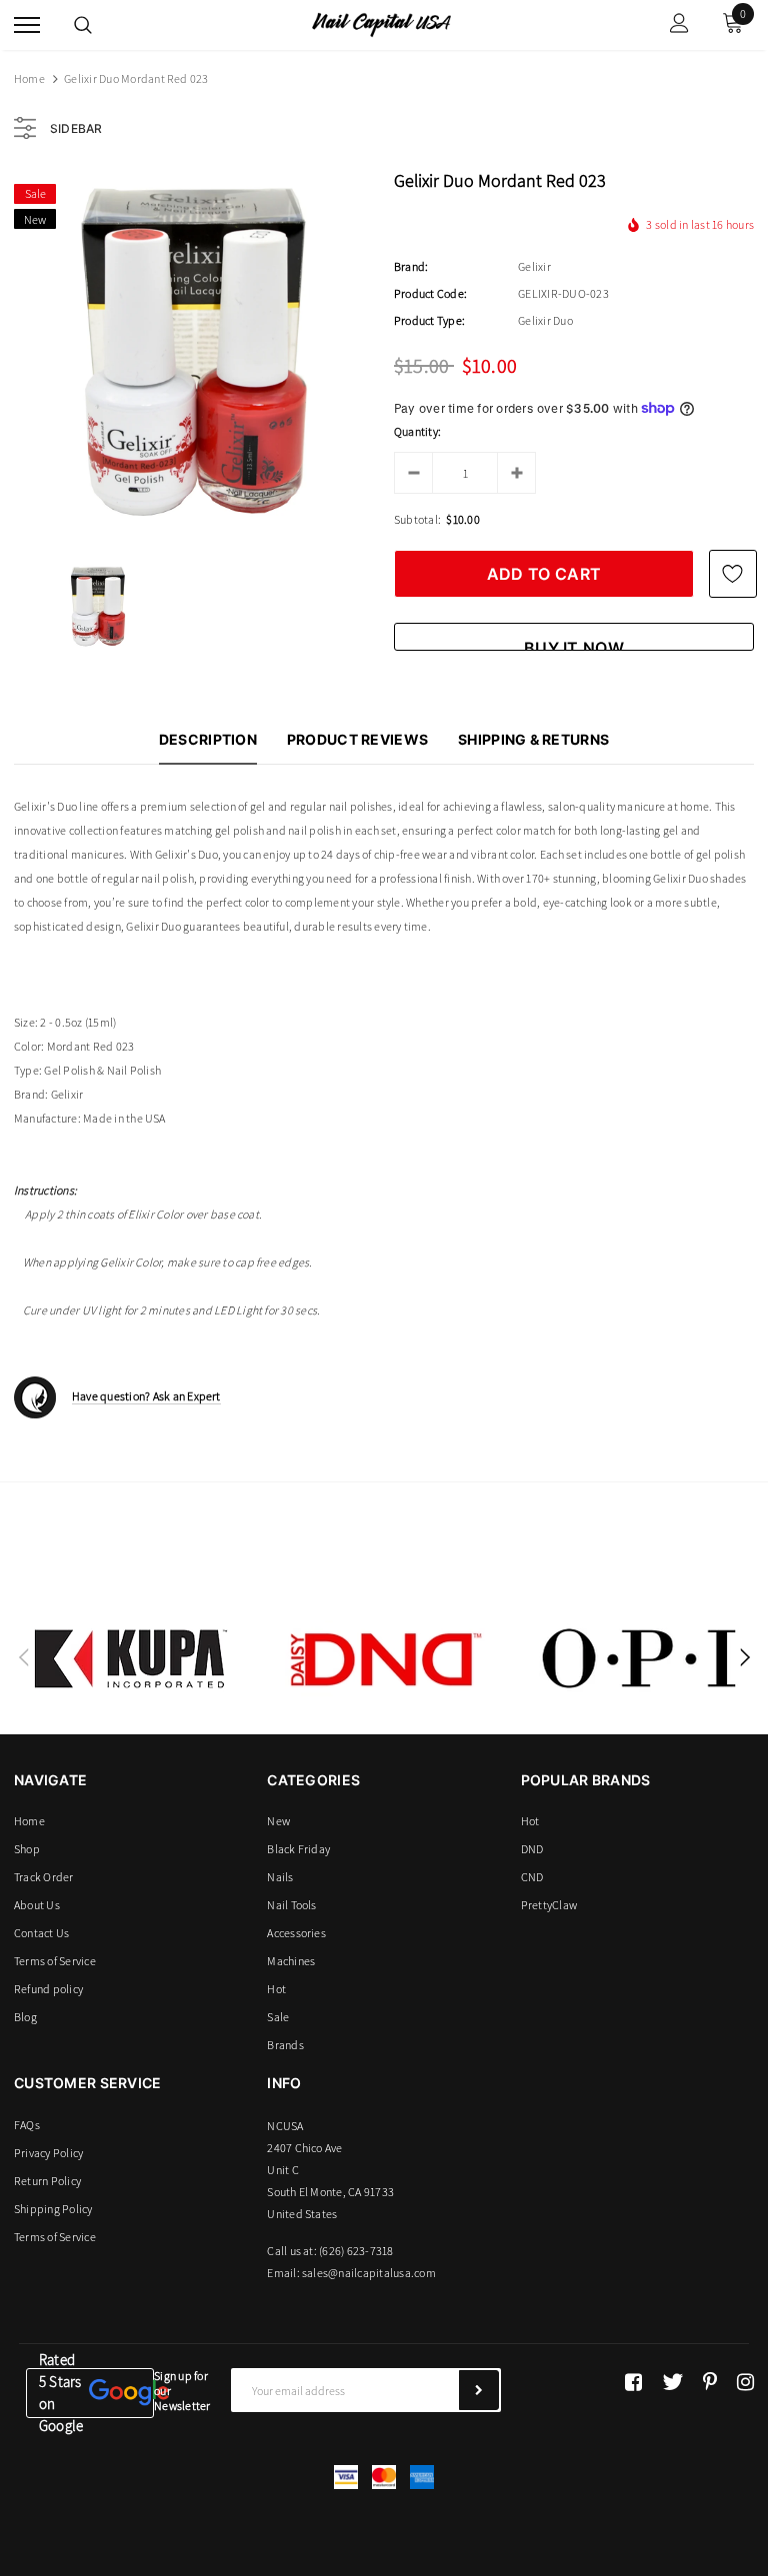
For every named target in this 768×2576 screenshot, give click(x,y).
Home (29, 78)
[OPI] (639, 1658)
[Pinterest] (710, 2382)
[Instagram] (745, 2382)
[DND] (385, 1658)
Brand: (411, 266)
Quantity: (417, 431)
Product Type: (429, 320)
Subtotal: (417, 519)
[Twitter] (672, 2382)
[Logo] (381, 23)
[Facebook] (633, 2382)
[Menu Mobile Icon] (27, 25)
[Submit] (479, 2390)
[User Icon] (679, 25)
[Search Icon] (83, 25)
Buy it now (574, 644)
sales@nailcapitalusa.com (369, 2273)
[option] (194, 353)
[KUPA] (131, 1658)
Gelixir (534, 266)
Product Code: (430, 293)
